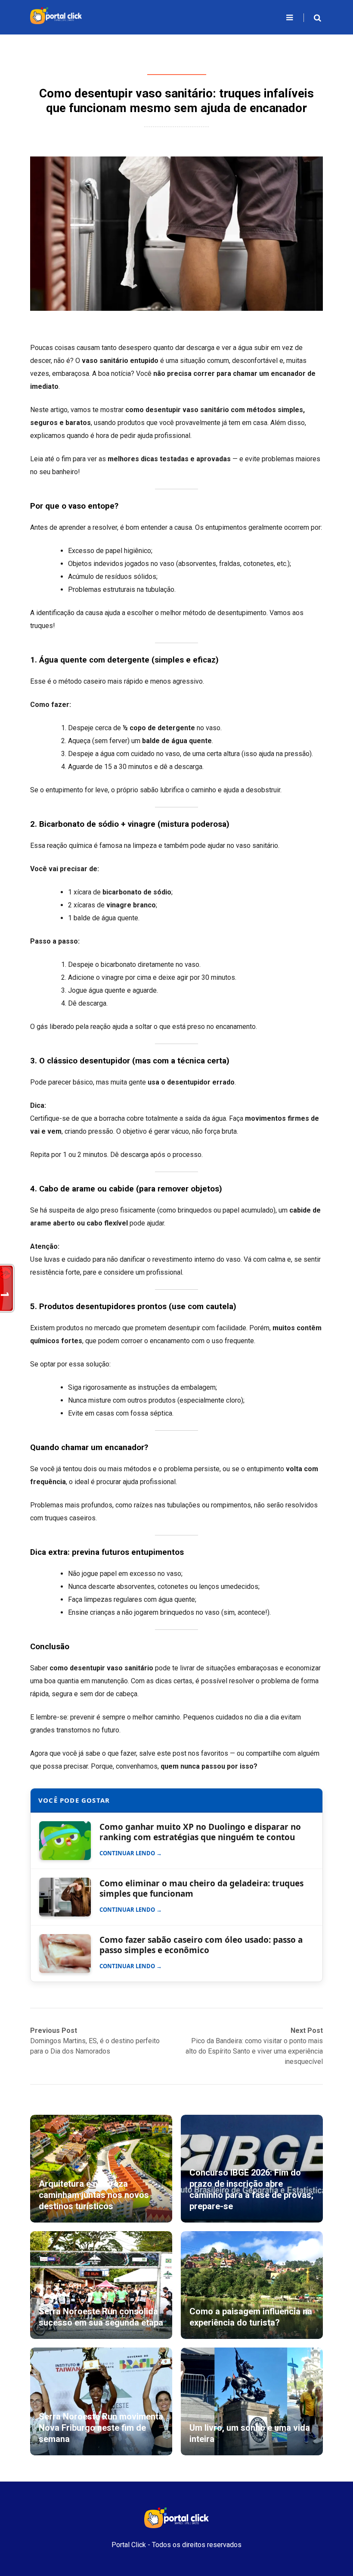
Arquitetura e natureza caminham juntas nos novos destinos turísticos (94, 2195)
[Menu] (290, 17)
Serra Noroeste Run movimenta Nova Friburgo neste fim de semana (101, 2428)
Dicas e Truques (177, 71)
